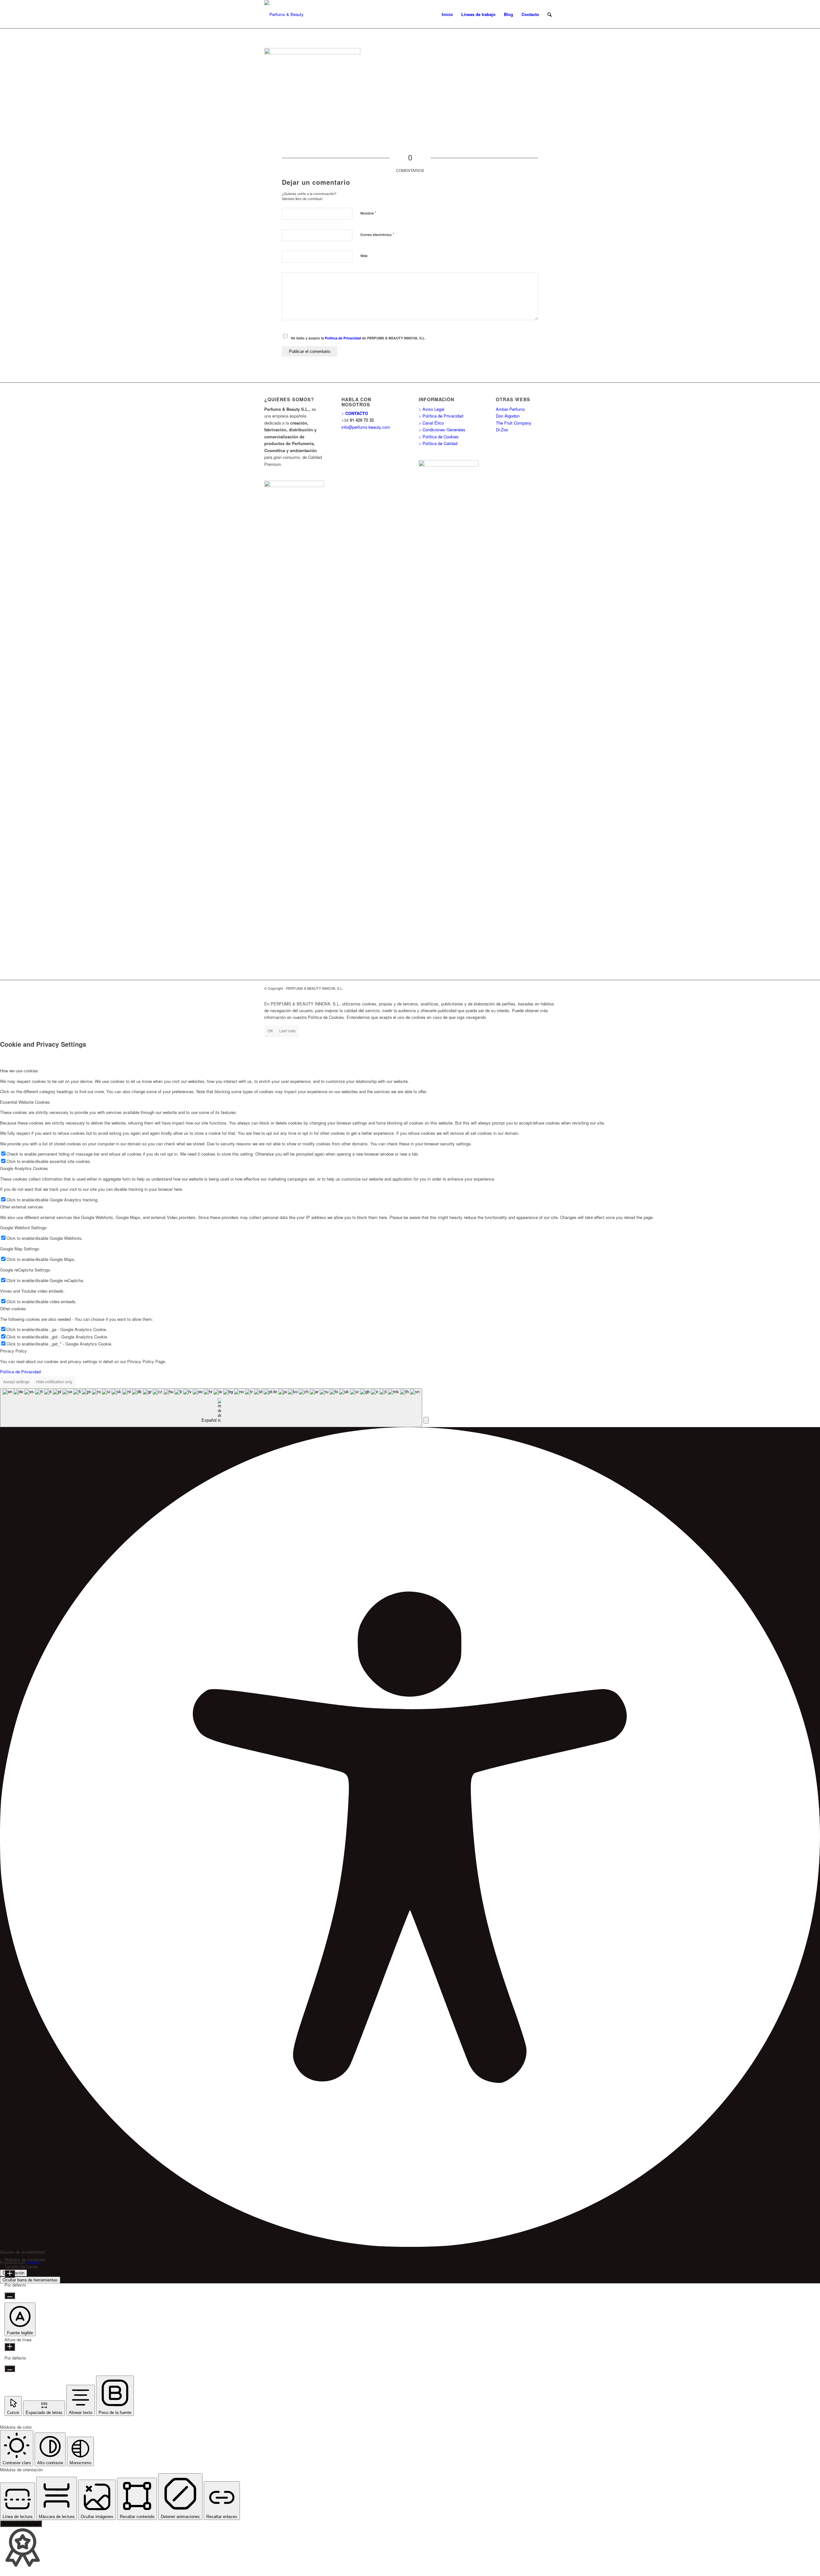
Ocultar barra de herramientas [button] (30, 2280)
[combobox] (211, 1408)
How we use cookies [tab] (19, 1071)
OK (270, 1031)
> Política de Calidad (438, 443)
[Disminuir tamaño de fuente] (10, 2296)
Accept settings (16, 1381)
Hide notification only (54, 1381)
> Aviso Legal (431, 409)
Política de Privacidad (343, 338)
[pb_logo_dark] (284, 14)
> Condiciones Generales (442, 430)
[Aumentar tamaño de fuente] (10, 2274)
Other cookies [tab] (13, 1308)
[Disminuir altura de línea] (10, 2369)
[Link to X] (541, 988)
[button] (426, 1420)
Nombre (368, 213)
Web (364, 256)
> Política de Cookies (439, 437)
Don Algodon (508, 416)
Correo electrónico (377, 234)
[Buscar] (549, 14)
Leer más (287, 1031)
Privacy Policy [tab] (13, 1351)
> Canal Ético (431, 423)
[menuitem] (447, 14)
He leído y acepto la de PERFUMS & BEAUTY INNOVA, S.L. (358, 338)
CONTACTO (357, 413)
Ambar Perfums (510, 409)
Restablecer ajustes (21, 2524)
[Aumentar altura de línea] (10, 2347)
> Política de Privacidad (441, 416)
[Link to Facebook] (532, 988)
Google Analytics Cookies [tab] (24, 1168)
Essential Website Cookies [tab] (25, 1102)
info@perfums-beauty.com (366, 427)
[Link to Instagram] (551, 988)
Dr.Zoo (502, 430)
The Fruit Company (514, 423)
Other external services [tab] (22, 1207)
